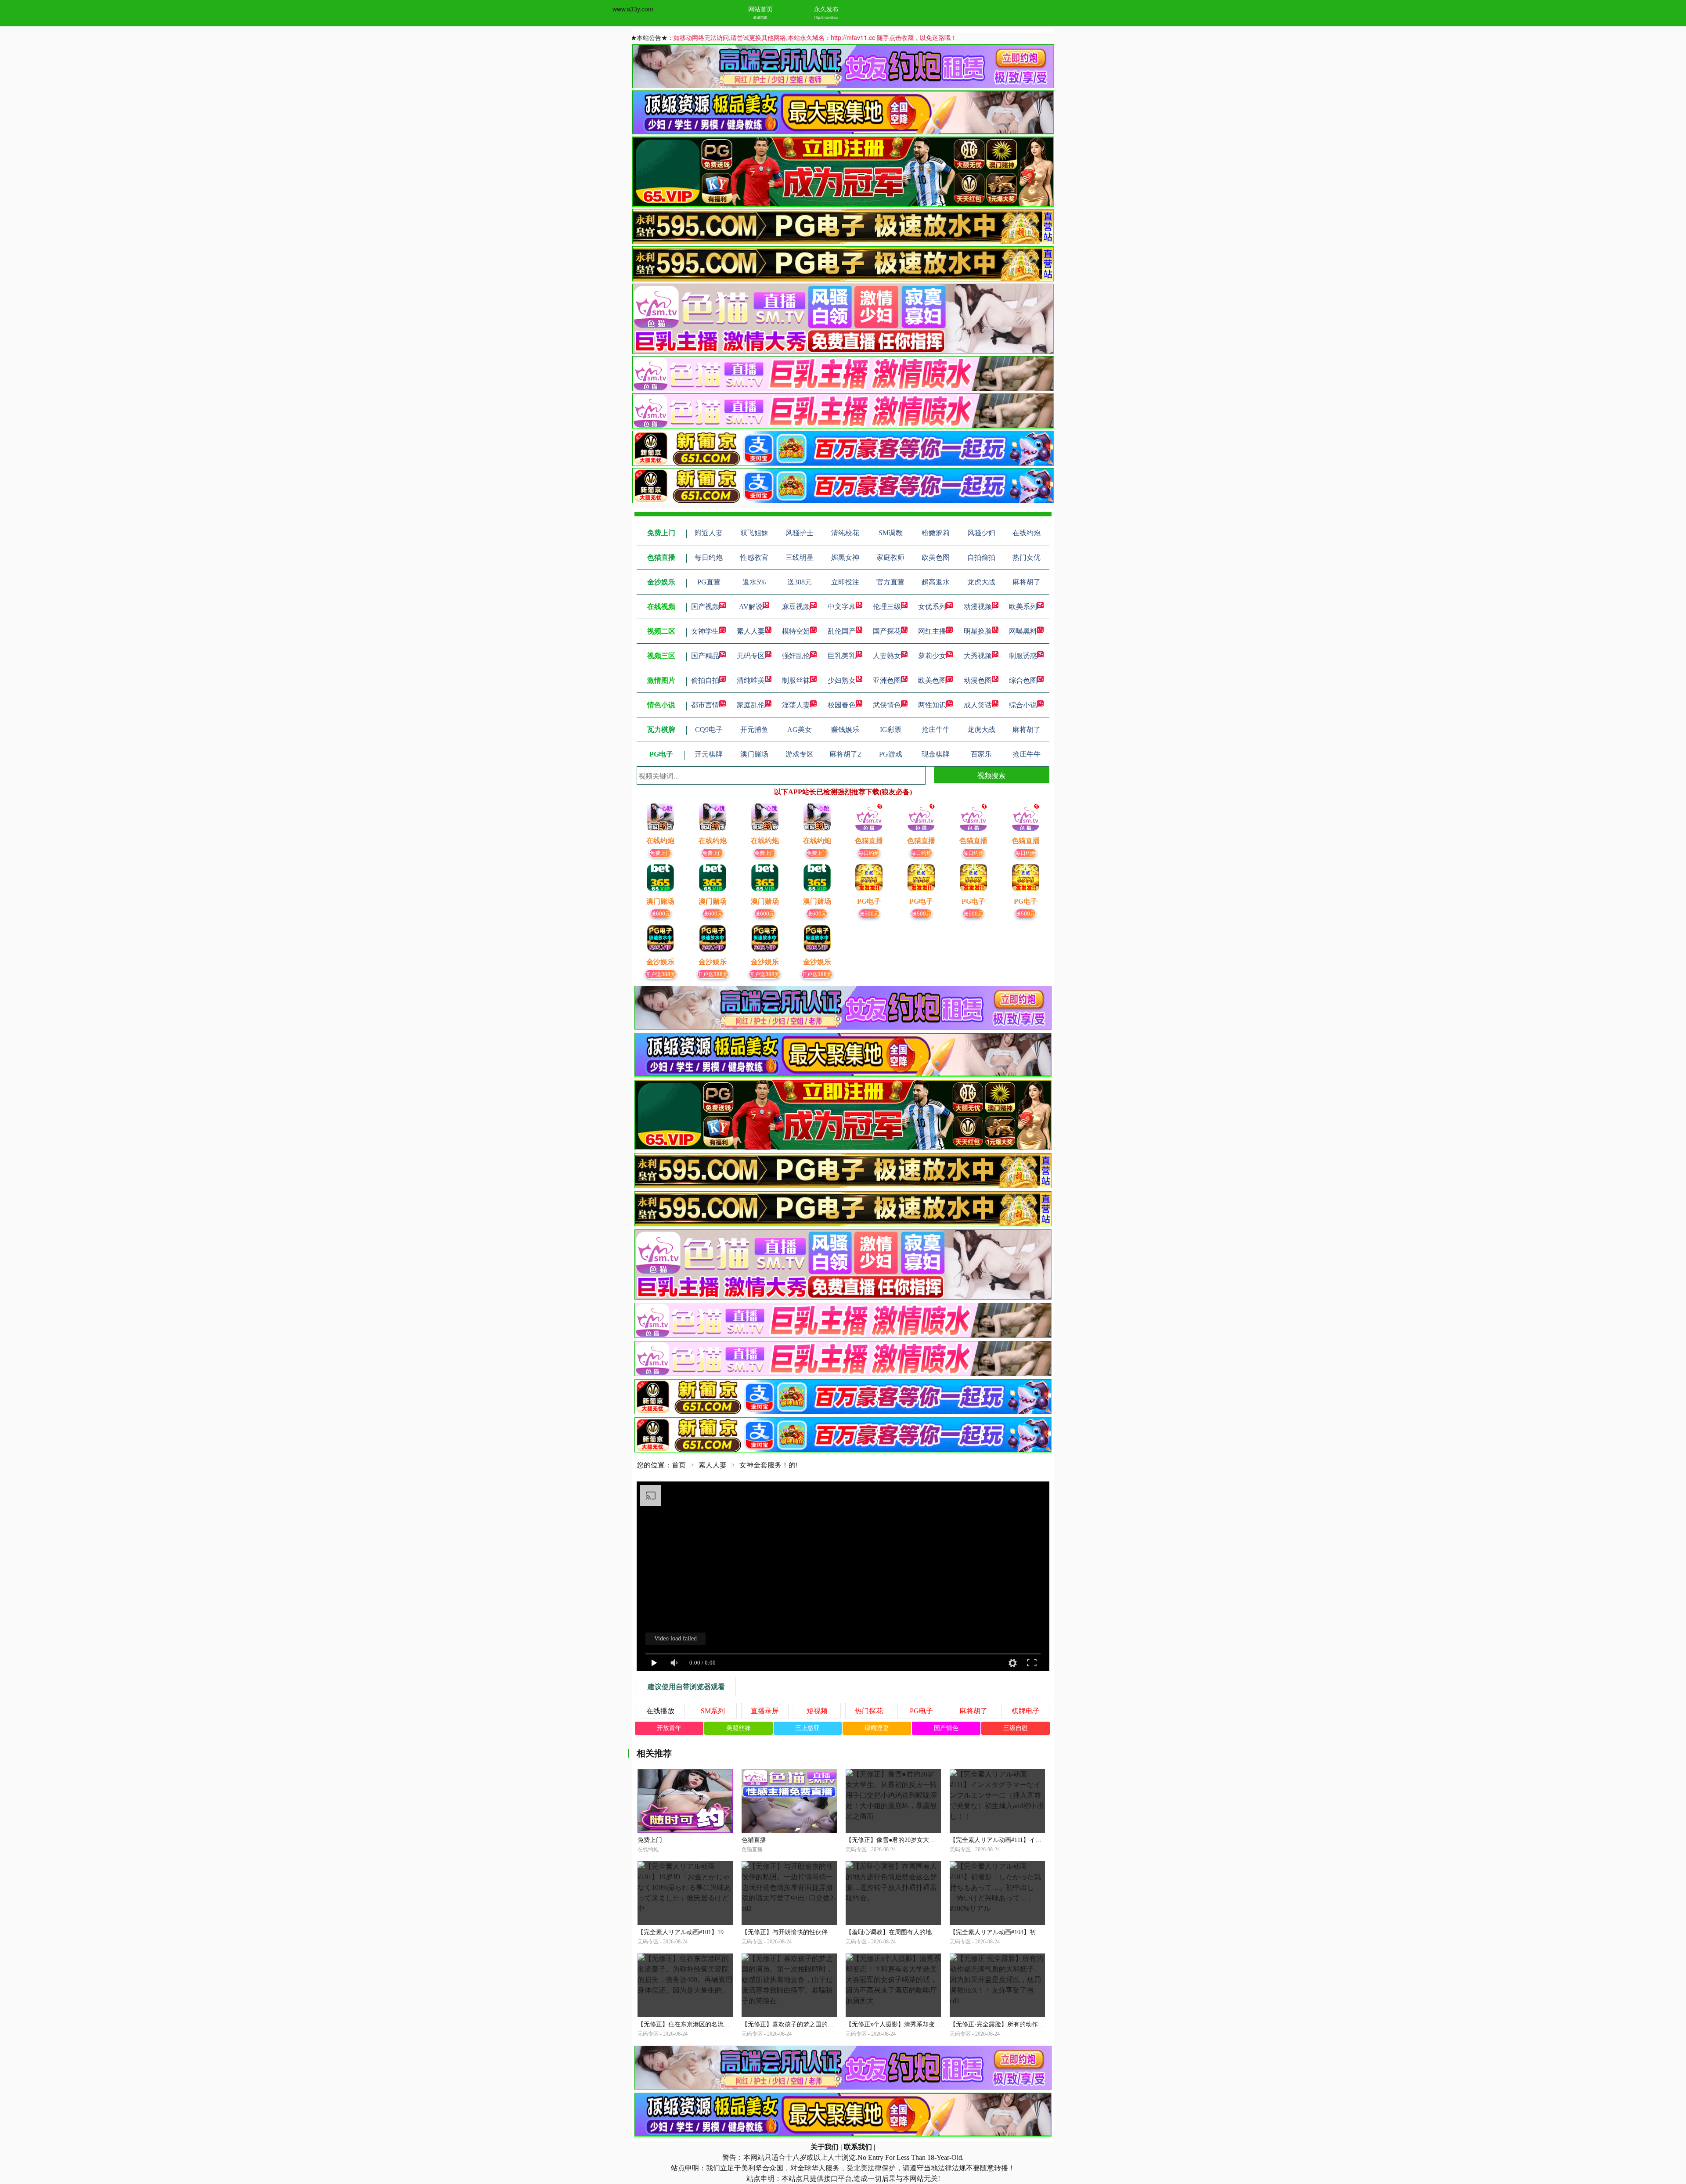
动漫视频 (978, 607)
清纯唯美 (751, 680)
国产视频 (705, 607)
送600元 (661, 913)
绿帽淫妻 (877, 1728)
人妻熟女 (887, 656)
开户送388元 (661, 974)
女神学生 (705, 631)
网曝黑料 (1023, 631)
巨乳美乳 (842, 656)
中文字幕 (842, 607)
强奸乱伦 (796, 656)
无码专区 (751, 656)
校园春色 (842, 705)
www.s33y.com (633, 9)
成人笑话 (978, 705)
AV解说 (751, 607)
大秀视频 (978, 656)
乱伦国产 (842, 631)
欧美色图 (932, 680)
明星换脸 (978, 631)
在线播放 (660, 1711)
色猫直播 (754, 1840)
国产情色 (946, 1728)
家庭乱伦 (751, 705)
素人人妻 (751, 631)
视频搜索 (991, 775)
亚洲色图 (887, 680)
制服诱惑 (1023, 656)
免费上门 (660, 852)
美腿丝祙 (739, 1728)
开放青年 (669, 1728)
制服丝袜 (796, 680)
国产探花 (887, 631)
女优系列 (932, 607)
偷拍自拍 (705, 680)
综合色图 (1023, 680)
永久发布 (826, 9)
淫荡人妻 (796, 705)
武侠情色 (887, 705)
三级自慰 (1016, 1728)
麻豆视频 (796, 607)
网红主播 (932, 631)
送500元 (869, 913)
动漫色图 (978, 680)
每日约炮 (869, 852)
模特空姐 (796, 631)
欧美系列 (1023, 607)
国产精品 (705, 656)
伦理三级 (887, 607)
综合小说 (1023, 705)
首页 (679, 1465)
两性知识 (932, 705)
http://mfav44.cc (826, 17)
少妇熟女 (842, 680)
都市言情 (705, 705)
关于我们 (825, 2147)
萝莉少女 (932, 656)
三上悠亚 (807, 1728)
